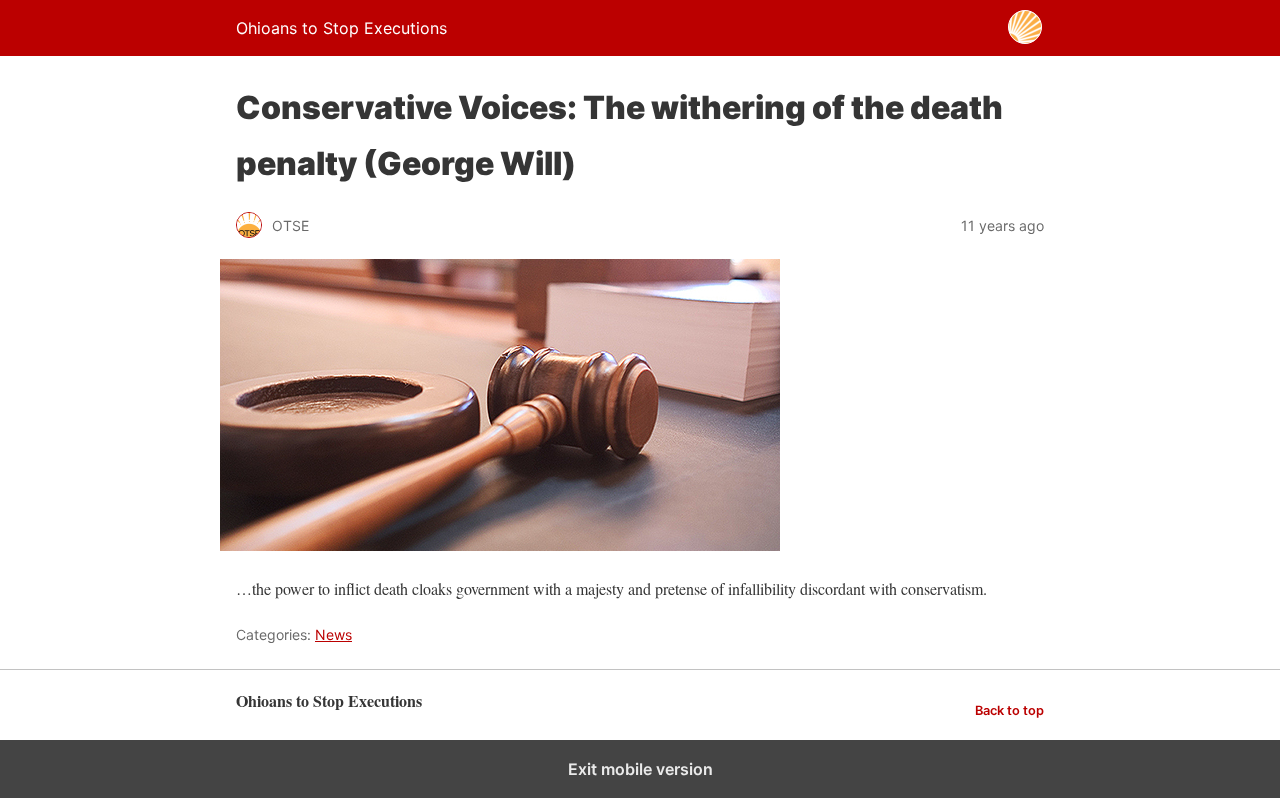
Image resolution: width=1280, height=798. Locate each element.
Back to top (1009, 710)
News (333, 634)
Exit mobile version (640, 769)
